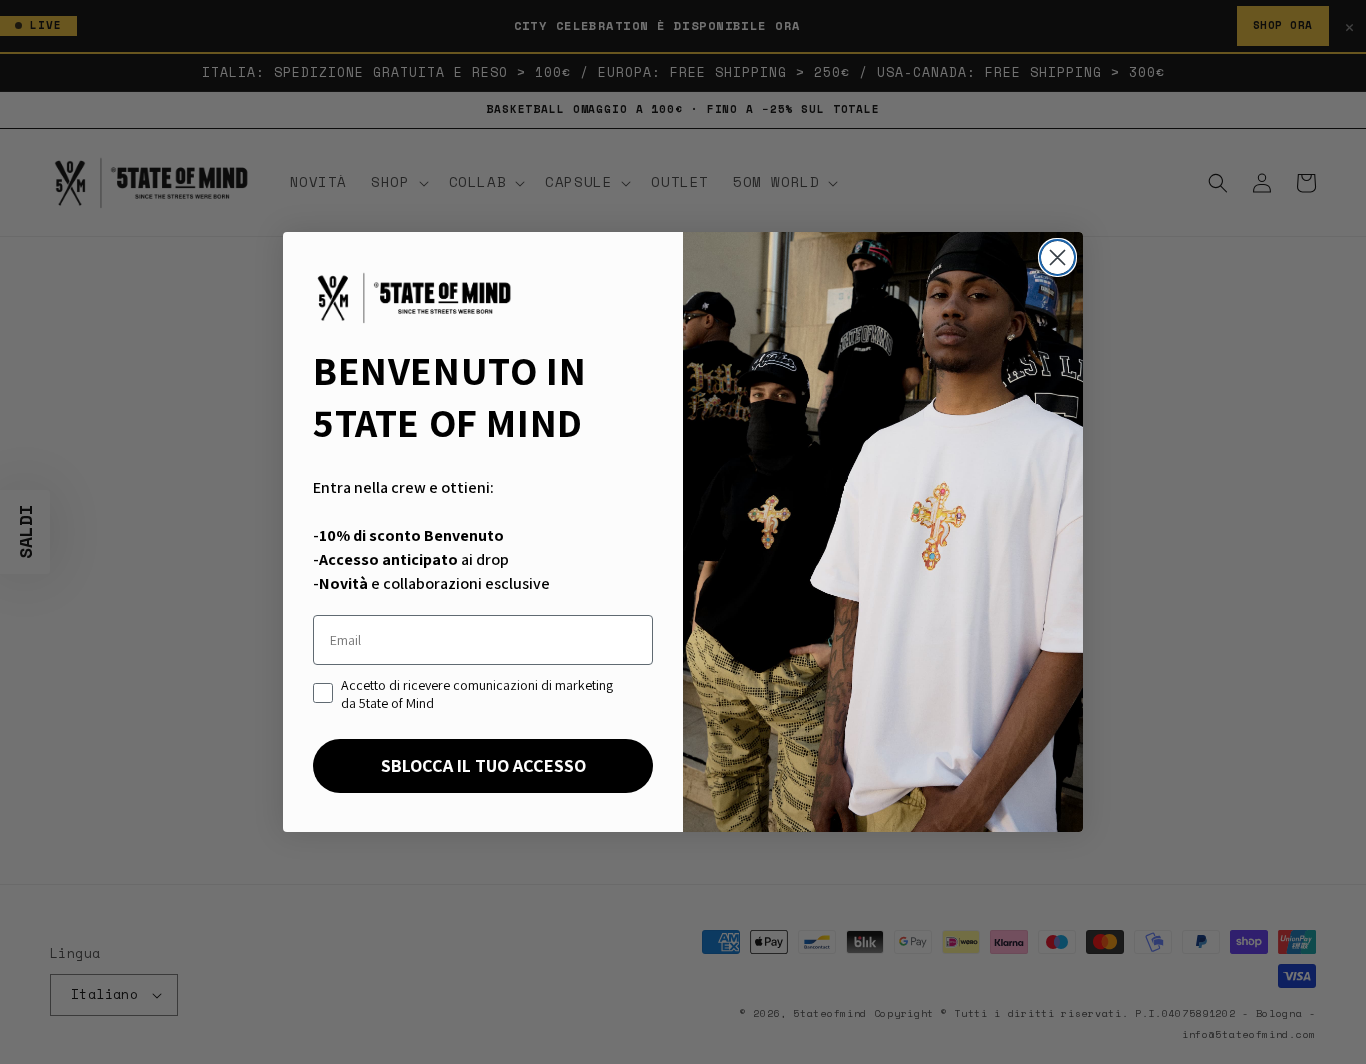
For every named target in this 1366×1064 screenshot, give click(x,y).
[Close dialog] (1057, 257)
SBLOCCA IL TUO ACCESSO (483, 765)
